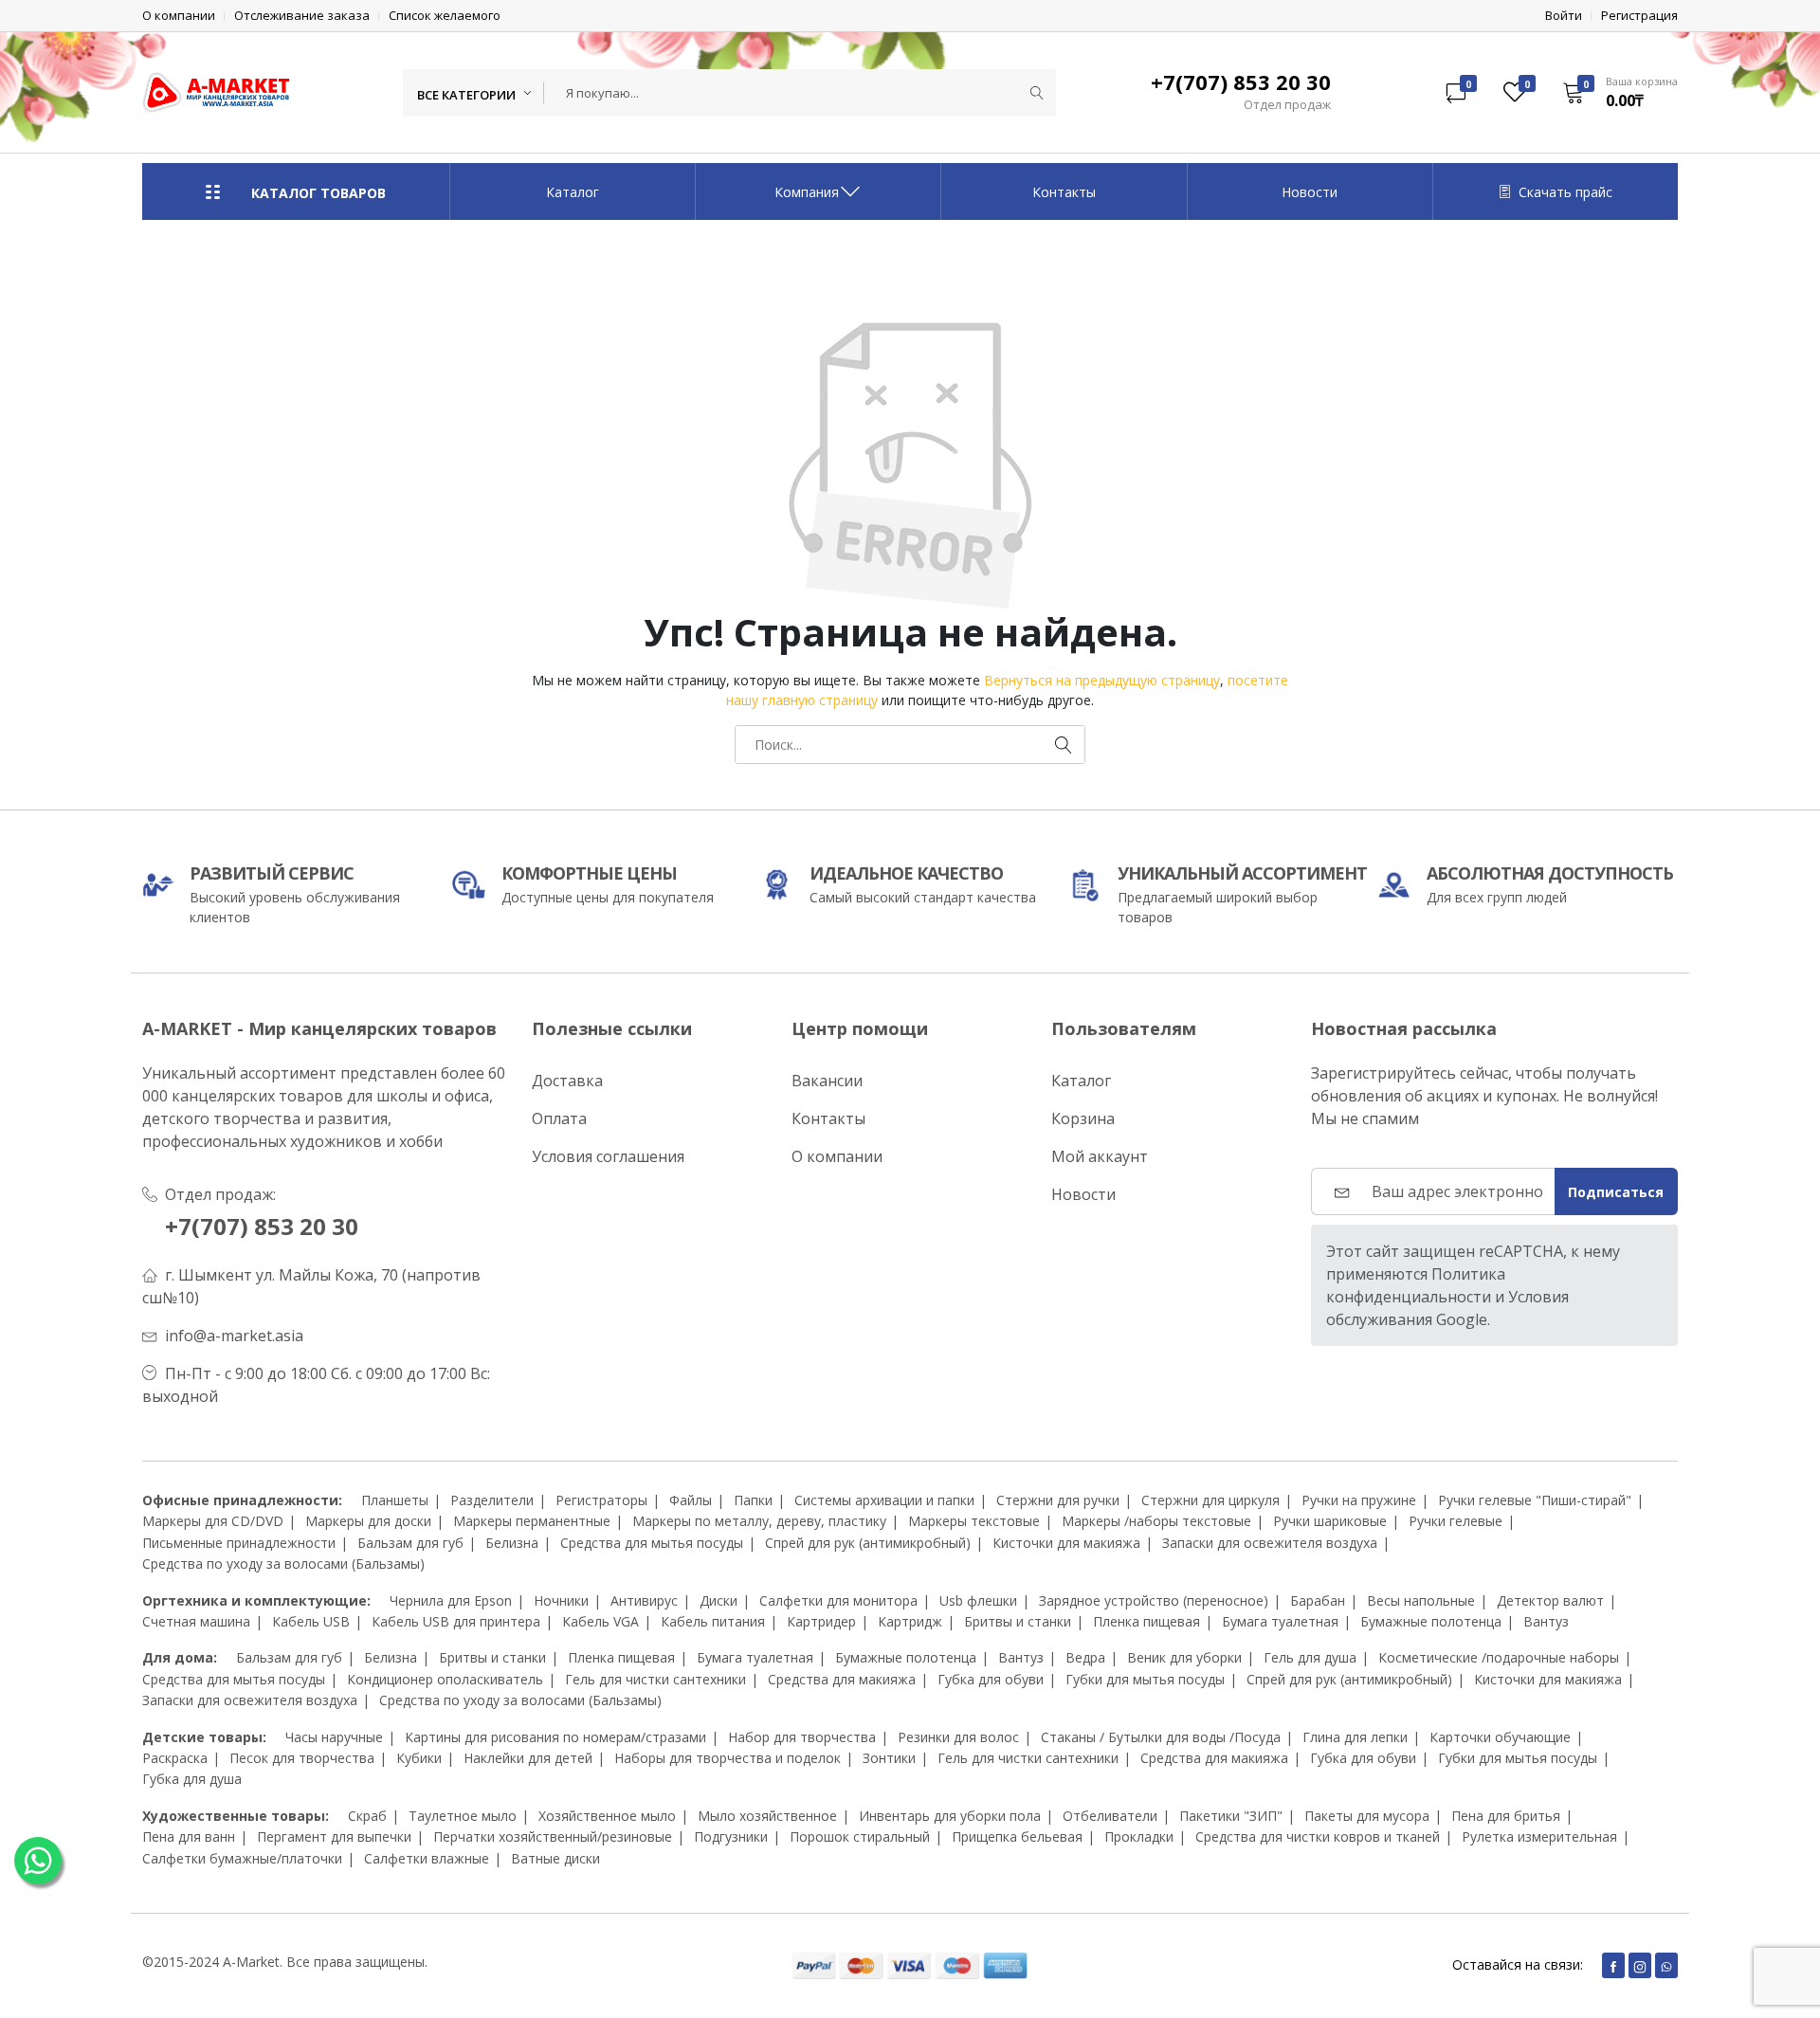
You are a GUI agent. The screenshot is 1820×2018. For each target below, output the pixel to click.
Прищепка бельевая (1017, 1836)
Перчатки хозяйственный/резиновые (553, 1836)
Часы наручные (334, 1737)
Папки (753, 1500)
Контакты (1064, 192)
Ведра (1085, 1657)
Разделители (492, 1500)
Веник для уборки (1184, 1657)
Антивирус (644, 1600)
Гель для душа (1310, 1657)
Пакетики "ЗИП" (1231, 1816)
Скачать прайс (1565, 192)
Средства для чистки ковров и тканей (1318, 1836)
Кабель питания (713, 1621)
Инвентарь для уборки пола (950, 1816)
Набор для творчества (802, 1737)
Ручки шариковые (1330, 1521)
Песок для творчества (302, 1758)
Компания (807, 192)
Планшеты (395, 1500)
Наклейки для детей (528, 1758)
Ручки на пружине (1359, 1500)
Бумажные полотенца (1431, 1621)
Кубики (419, 1758)
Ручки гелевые (1456, 1521)
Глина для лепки (1355, 1737)
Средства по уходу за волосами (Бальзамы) (283, 1563)
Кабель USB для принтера (456, 1621)
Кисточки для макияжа (1066, 1543)
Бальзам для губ (410, 1543)
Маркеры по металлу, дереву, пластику (759, 1521)
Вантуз (1546, 1621)
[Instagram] (1640, 1965)
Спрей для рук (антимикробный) (868, 1543)
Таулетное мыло (463, 1816)
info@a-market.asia (234, 1336)
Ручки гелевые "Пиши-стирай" (1535, 1500)
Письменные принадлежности (239, 1543)
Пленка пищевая (1147, 1621)
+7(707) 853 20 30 (262, 1226)
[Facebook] (1613, 1965)
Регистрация (1639, 16)
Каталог (573, 192)
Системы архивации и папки (884, 1500)
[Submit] (1037, 93)
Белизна (512, 1543)
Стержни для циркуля (1210, 1500)
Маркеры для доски (368, 1521)
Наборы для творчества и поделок (728, 1758)
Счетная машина (196, 1621)
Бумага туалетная (1280, 1621)
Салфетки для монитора (838, 1600)
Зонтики (889, 1758)
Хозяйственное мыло (607, 1816)
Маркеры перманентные (532, 1521)
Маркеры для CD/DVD (213, 1521)
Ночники (561, 1600)
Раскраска (175, 1758)
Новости (1310, 192)
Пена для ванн (189, 1836)
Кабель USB (311, 1621)
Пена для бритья (1506, 1816)
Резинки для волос (958, 1737)
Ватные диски (555, 1858)
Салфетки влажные (427, 1858)
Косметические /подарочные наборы (1499, 1657)
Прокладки (1139, 1836)
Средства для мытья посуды (652, 1543)
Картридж (910, 1621)
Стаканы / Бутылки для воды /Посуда (1161, 1737)
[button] (1614, 92)
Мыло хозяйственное (767, 1816)
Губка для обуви (991, 1679)
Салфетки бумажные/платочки (242, 1858)
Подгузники (731, 1836)
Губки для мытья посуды (1145, 1679)
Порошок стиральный (860, 1836)
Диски (719, 1600)
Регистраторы (601, 1500)
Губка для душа (192, 1779)
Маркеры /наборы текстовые (1156, 1521)
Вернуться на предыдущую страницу (1102, 680)
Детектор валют (1550, 1600)
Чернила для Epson (451, 1600)
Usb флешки (978, 1600)
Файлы (691, 1500)
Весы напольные (1421, 1600)
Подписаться (1616, 1192)
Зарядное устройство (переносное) (1154, 1600)
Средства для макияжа (842, 1679)
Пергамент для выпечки (334, 1836)
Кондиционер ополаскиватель (445, 1679)
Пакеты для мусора (1367, 1816)
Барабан (1318, 1600)
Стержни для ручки (1058, 1500)
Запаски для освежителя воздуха (1270, 1543)
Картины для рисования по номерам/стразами (555, 1737)
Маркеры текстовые (974, 1521)
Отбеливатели (1110, 1816)
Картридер (821, 1621)
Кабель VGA (601, 1621)
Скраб (367, 1816)
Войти (1564, 16)
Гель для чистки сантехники (655, 1679)
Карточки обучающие (1500, 1737)
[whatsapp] (1666, 1965)
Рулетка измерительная (1539, 1836)
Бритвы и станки (1018, 1621)
